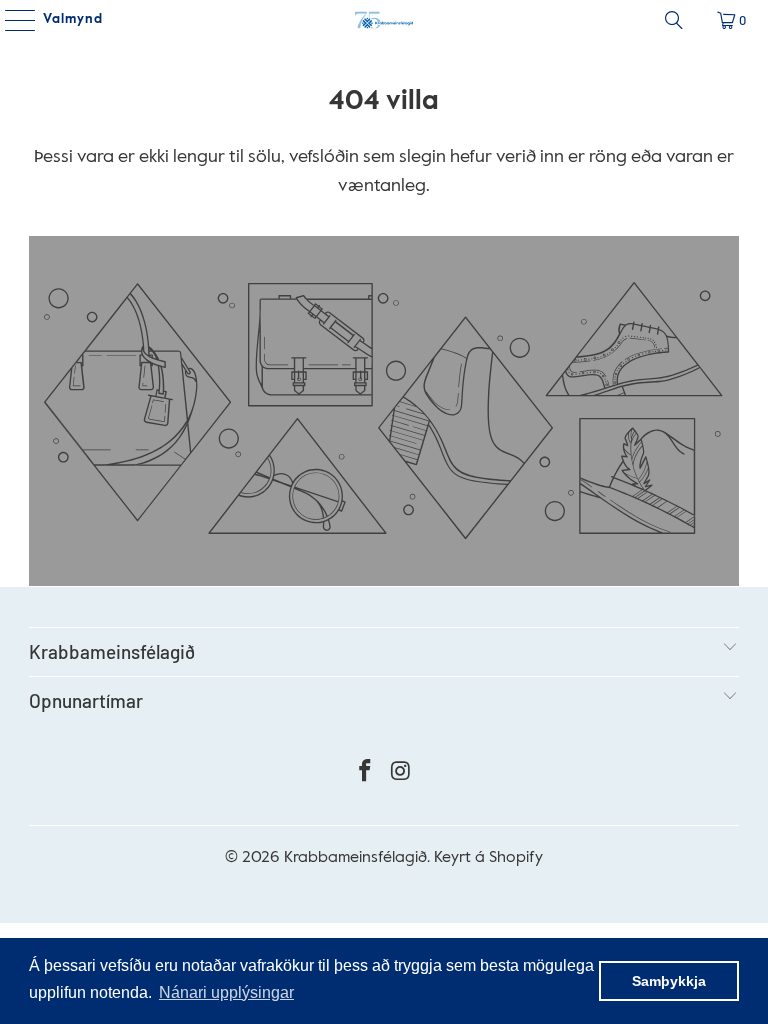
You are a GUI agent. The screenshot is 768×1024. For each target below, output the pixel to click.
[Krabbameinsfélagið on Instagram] (401, 774)
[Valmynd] (13, 20)
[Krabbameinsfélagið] (384, 20)
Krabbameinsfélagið (355, 858)
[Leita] (674, 20)
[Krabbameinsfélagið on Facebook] (365, 774)
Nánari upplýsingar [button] (226, 992)
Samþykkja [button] (669, 981)
